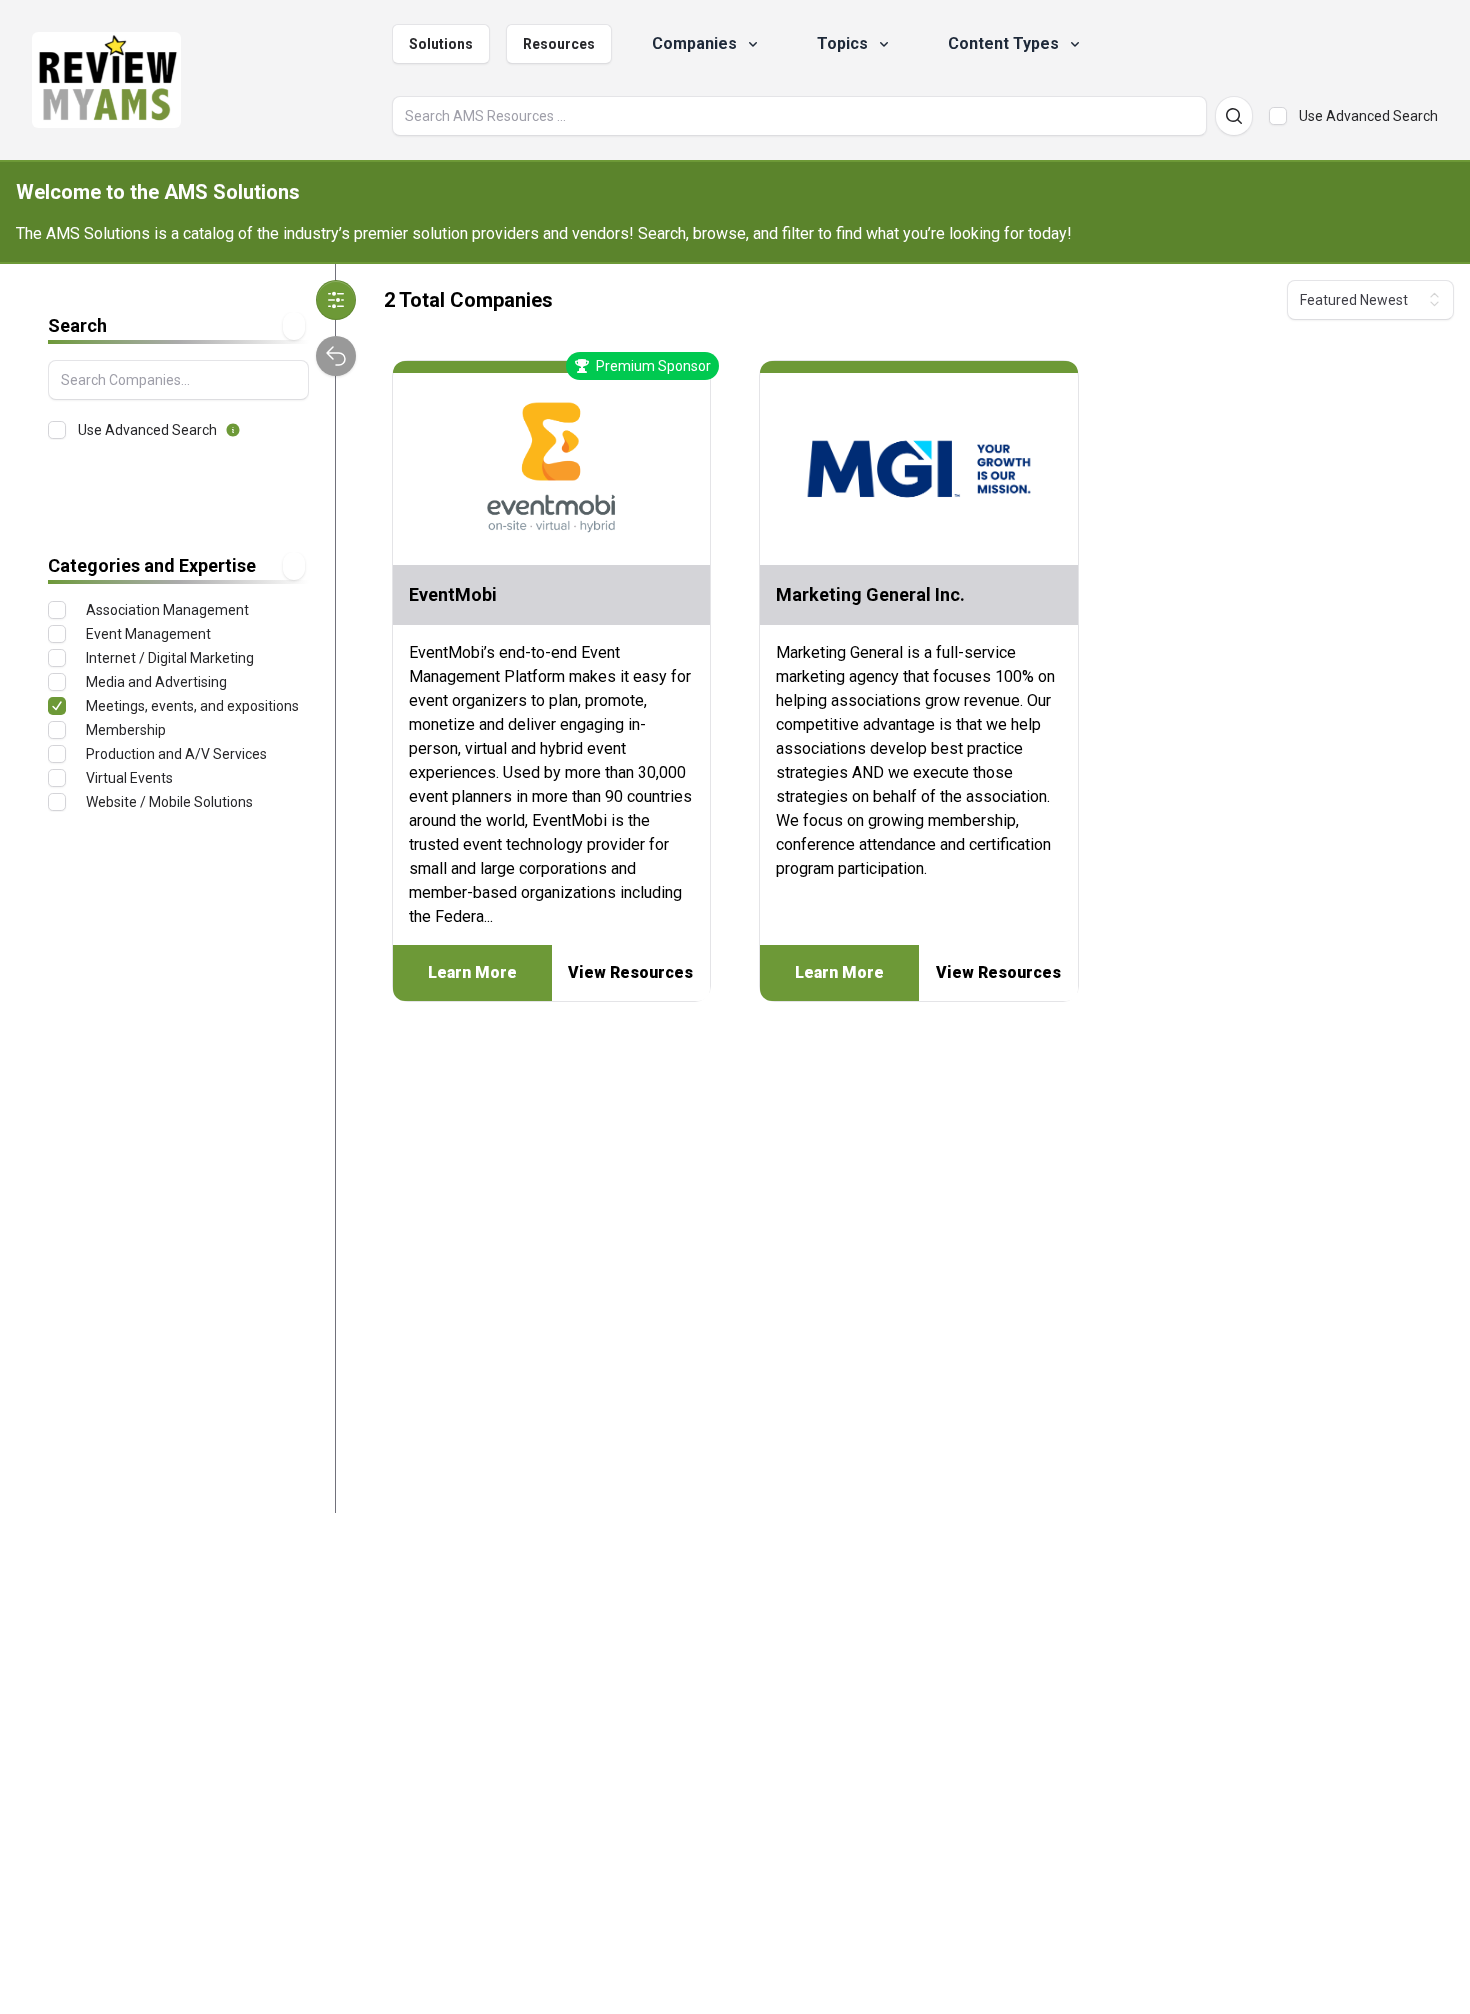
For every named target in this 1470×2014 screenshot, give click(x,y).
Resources (559, 44)
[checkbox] (1278, 116)
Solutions (441, 44)
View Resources (630, 972)
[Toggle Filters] (336, 300)
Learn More (472, 972)
